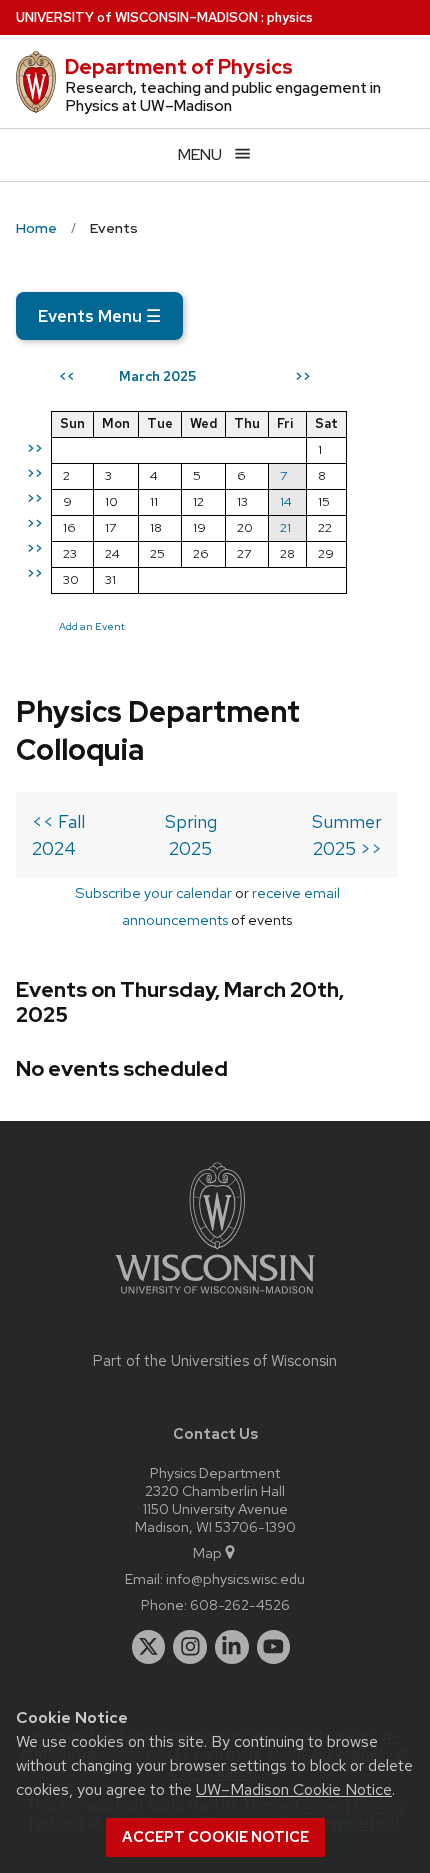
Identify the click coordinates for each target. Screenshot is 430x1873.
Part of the (215, 1361)
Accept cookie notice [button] (215, 1837)
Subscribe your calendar (153, 892)
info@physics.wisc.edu (235, 1578)
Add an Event (92, 626)
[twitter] (149, 1647)
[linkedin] (232, 1647)
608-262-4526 (240, 1604)
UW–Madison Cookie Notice (294, 1789)
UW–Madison (137, 17)
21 (285, 527)
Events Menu (99, 316)
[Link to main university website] (215, 1297)
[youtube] (274, 1647)
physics (290, 17)
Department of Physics (179, 67)
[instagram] (190, 1647)
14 (286, 501)
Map (207, 1552)
